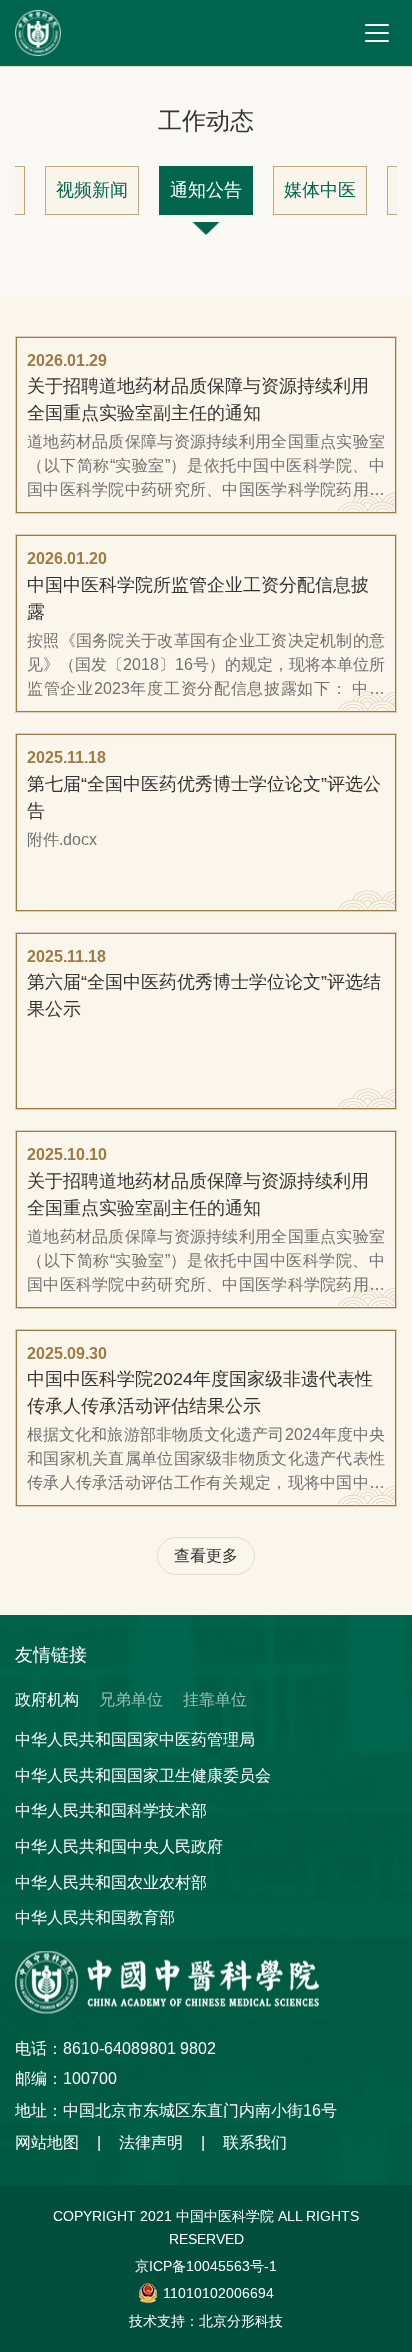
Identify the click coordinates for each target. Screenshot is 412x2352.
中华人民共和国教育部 (95, 1917)
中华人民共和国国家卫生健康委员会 (143, 1775)
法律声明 (151, 2142)
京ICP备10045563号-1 (206, 2266)
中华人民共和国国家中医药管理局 (135, 1739)
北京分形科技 (241, 2321)
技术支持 (157, 2321)
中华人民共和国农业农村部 (111, 1882)
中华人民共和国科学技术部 (111, 1810)
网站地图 (47, 2142)
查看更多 (206, 1555)
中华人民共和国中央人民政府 (119, 1846)
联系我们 (255, 2142)
